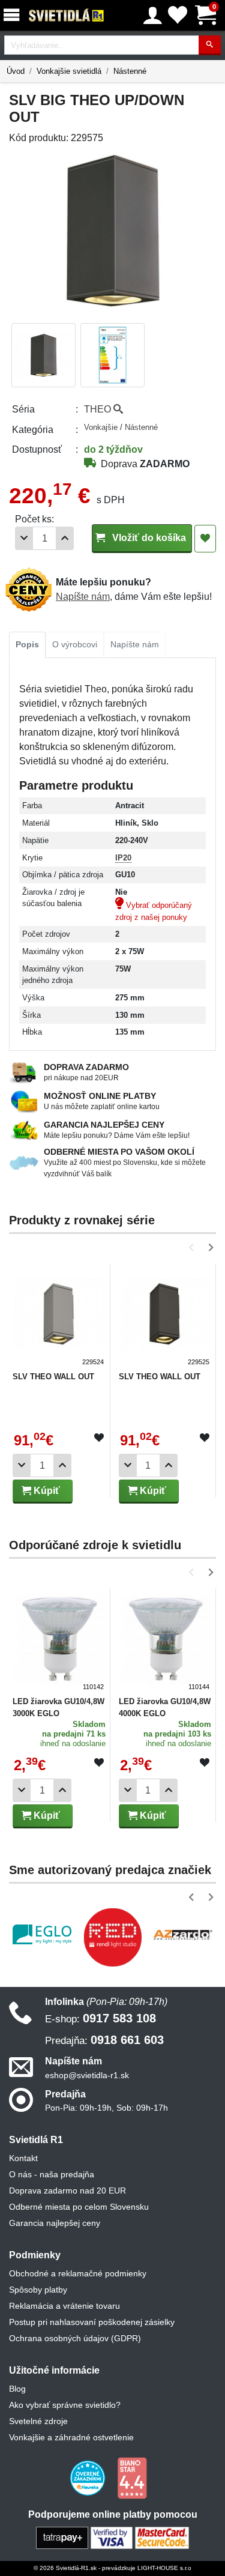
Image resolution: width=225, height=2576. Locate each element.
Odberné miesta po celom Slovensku (79, 2207)
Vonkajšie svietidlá (69, 71)
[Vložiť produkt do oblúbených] (99, 1438)
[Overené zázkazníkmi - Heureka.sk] (89, 2478)
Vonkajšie (102, 427)
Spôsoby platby (38, 2290)
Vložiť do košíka (148, 538)
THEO (99, 409)
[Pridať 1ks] (65, 538)
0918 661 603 (104, 2040)
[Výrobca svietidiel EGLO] (42, 1934)
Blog (17, 2389)
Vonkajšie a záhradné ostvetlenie (71, 2437)
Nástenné (130, 71)
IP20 (123, 858)
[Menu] (14, 15)
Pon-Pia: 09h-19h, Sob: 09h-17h (106, 2108)
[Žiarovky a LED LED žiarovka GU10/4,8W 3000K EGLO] (60, 1641)
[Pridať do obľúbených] (205, 539)
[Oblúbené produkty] (178, 15)
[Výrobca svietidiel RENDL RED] (113, 1937)
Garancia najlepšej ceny (55, 2223)
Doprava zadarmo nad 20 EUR (67, 2191)
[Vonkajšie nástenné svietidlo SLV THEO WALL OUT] (60, 1317)
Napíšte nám (83, 597)
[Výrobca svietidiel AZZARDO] (183, 1934)
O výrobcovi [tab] (75, 644)
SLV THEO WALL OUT (53, 1377)
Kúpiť (46, 1491)
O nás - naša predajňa (52, 2174)
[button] (193, 1247)
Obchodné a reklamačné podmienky (78, 2273)
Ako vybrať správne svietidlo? (65, 2405)
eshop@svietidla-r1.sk (87, 2075)
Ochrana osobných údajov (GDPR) (75, 2338)
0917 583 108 (100, 2018)
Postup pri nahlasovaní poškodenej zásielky (92, 2322)
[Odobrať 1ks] (24, 538)
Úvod (16, 71)
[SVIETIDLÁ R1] (67, 16)
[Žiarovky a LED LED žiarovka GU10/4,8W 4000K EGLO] (166, 1641)
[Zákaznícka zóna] (153, 16)
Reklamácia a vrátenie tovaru (64, 2306)
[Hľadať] (210, 45)
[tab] (27, 645)
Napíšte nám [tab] (135, 644)
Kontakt (23, 2158)
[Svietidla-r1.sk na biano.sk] (132, 2478)
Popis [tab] (27, 644)
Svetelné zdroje (38, 2421)
